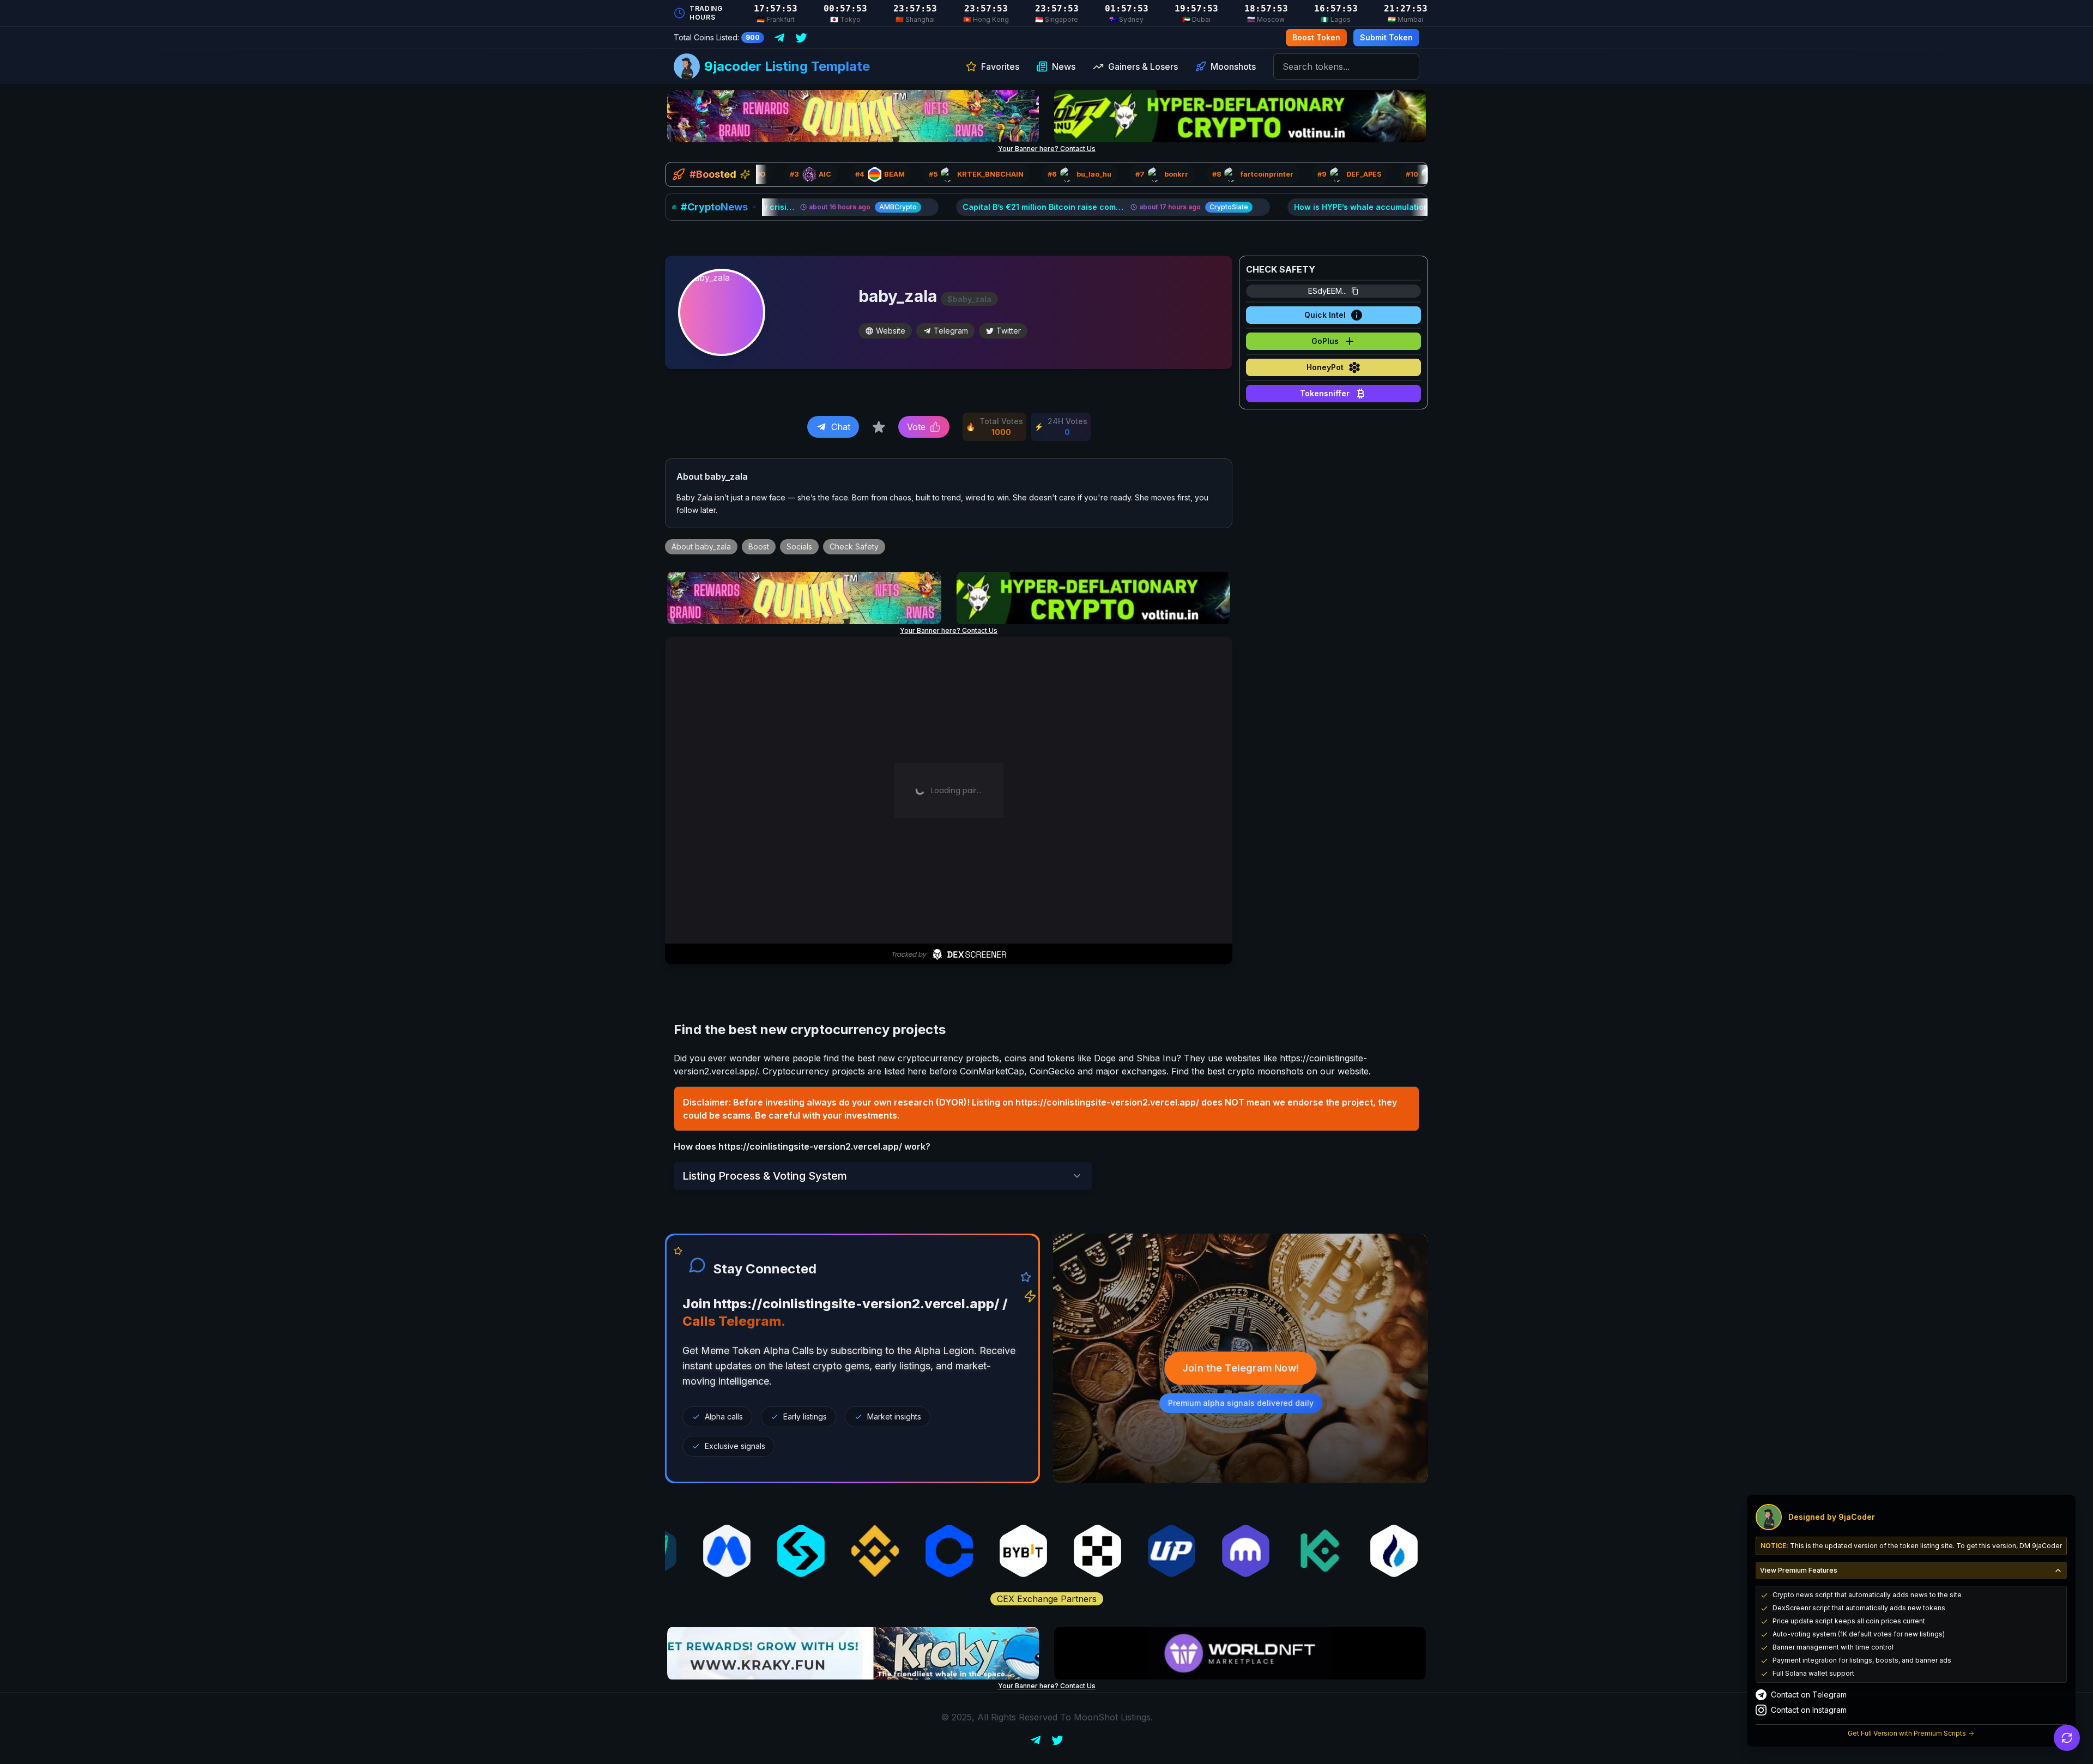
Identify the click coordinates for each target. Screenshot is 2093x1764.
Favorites (1000, 67)
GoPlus (1325, 341)
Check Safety (854, 546)
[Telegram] (779, 38)
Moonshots (1233, 67)
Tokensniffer (1325, 393)
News (1064, 67)
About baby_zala (701, 546)
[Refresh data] (2067, 1738)
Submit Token (1386, 37)
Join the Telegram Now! (1241, 1368)
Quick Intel (1325, 315)
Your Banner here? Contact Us (1047, 149)
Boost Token (1316, 37)
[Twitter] (801, 38)
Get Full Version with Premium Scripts (1907, 1733)
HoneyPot (1325, 367)
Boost (759, 546)
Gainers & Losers (1143, 67)
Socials (799, 546)
